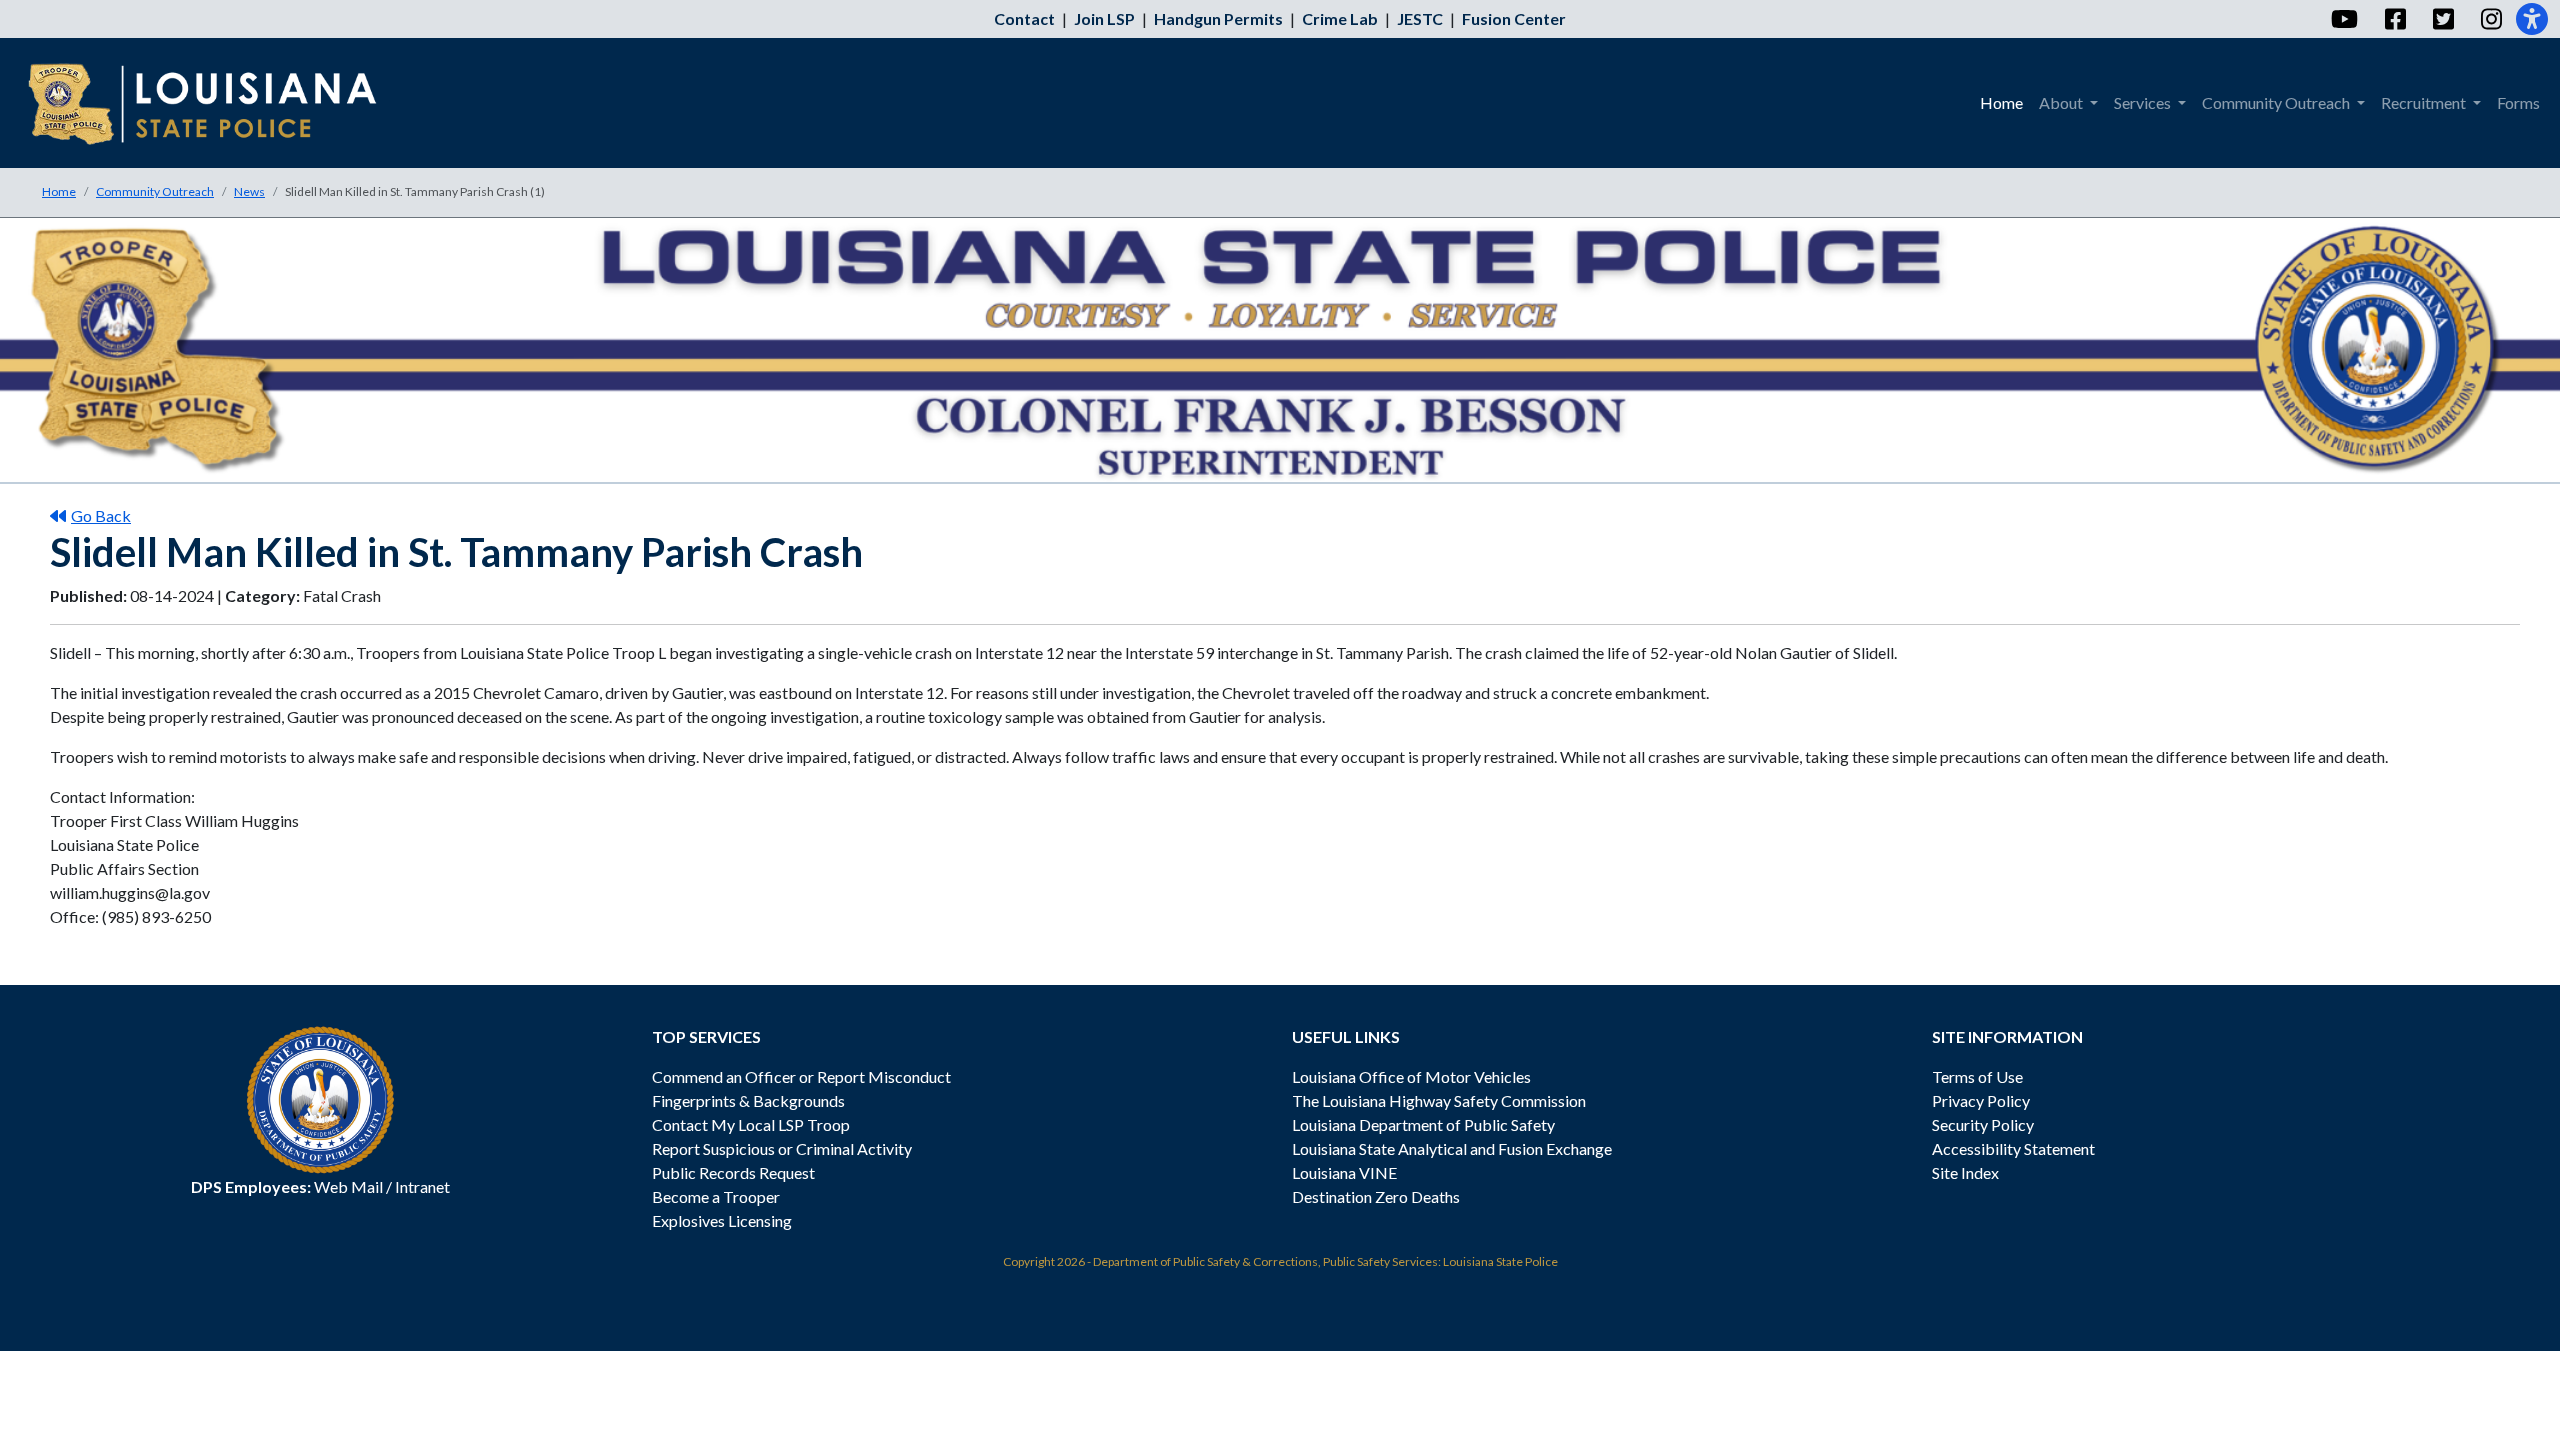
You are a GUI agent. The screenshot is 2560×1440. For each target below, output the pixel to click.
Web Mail (348, 1186)
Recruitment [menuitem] (2425, 102)
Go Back (101, 515)
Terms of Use (1977, 1076)
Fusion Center (1514, 18)
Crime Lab (1340, 18)
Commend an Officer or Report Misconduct (801, 1076)
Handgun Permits (1218, 18)
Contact (1024, 18)
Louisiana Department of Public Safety (1423, 1124)
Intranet (422, 1186)
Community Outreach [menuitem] (2277, 102)
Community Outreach (155, 191)
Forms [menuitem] (2518, 102)
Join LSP (1104, 18)
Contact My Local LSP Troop (751, 1124)
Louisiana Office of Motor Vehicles (1411, 1076)
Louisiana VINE (1344, 1172)
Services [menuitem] (2144, 102)
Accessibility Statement (2013, 1148)
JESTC (1420, 18)
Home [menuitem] (2001, 102)
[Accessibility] (2532, 19)
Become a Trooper (716, 1196)
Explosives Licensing (722, 1220)
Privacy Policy (1981, 1100)
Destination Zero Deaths (1376, 1196)
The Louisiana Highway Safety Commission (1439, 1100)
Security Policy (1983, 1124)
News (249, 191)
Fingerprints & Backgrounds (748, 1100)
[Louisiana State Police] (216, 103)
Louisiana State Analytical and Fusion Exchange (1452, 1148)
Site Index (1965, 1172)
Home (59, 191)
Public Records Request (733, 1172)
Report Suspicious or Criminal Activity (782, 1148)
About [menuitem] (2062, 102)
